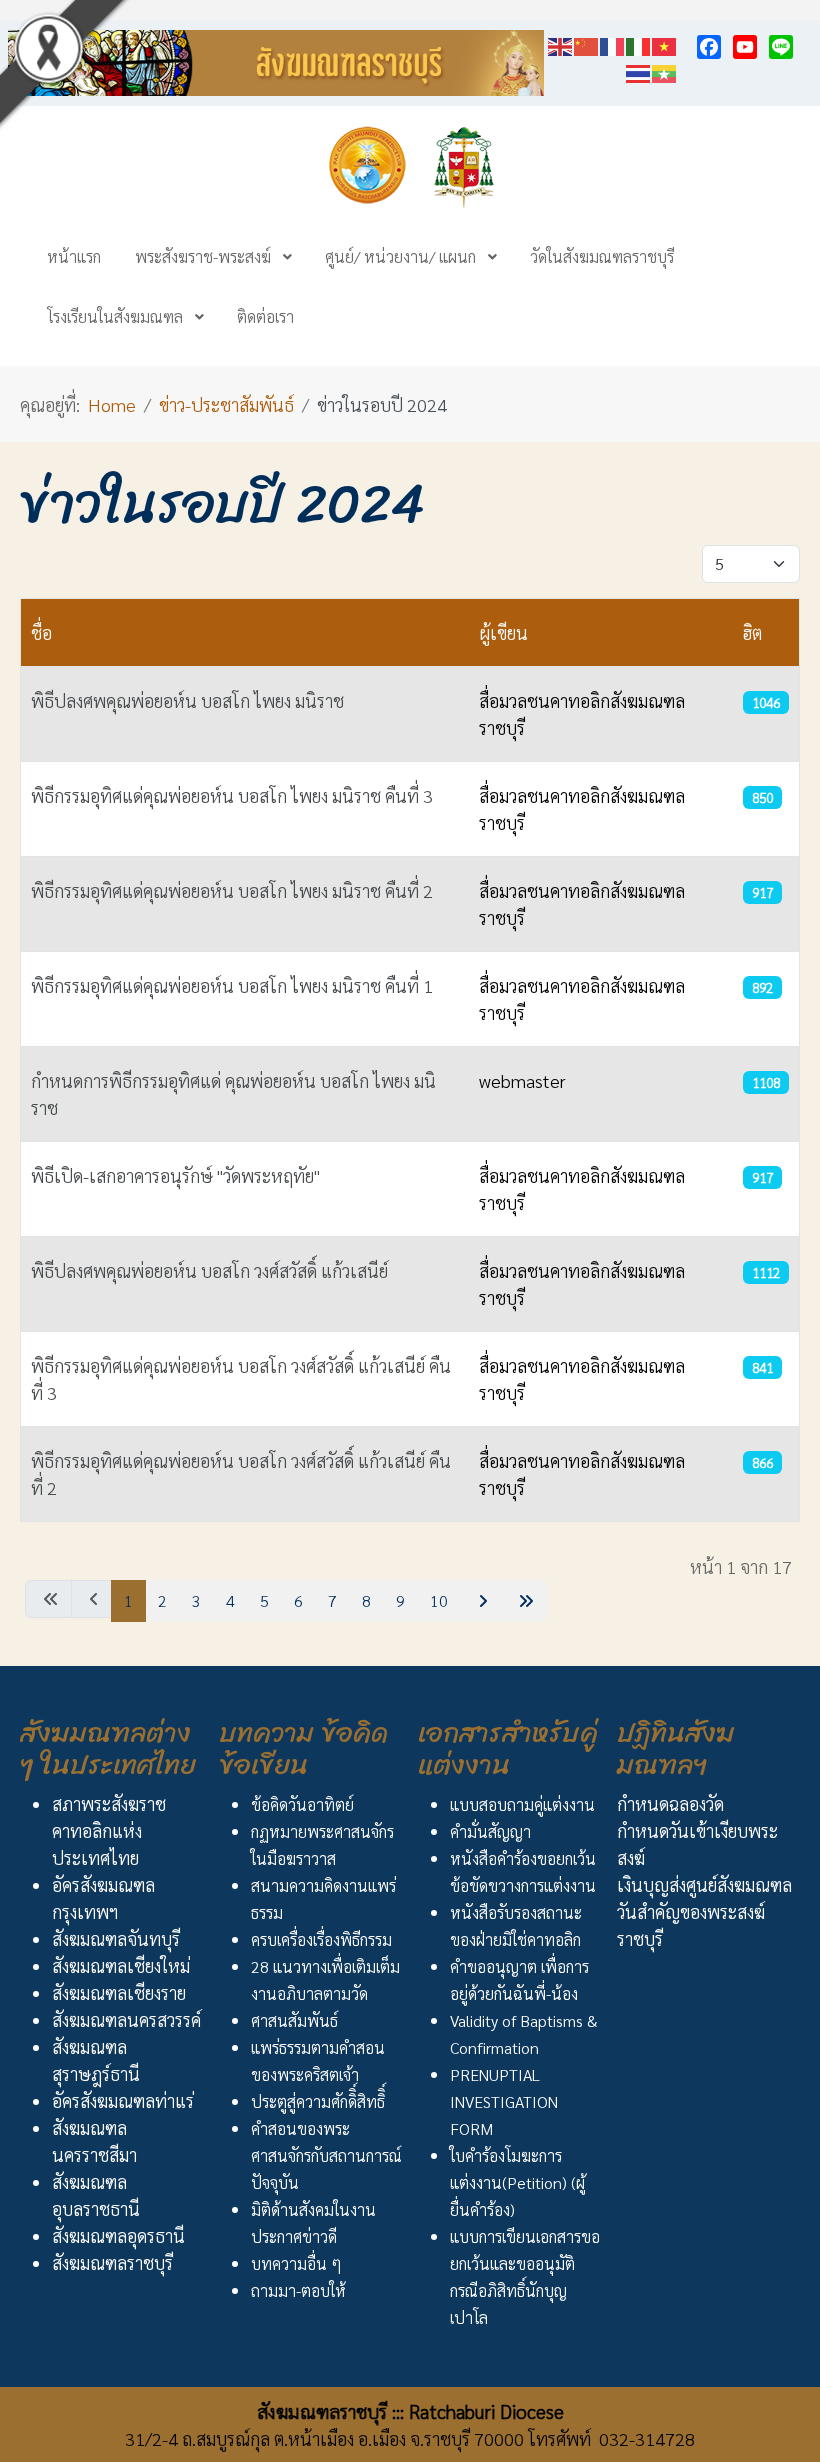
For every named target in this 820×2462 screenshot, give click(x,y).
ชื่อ (41, 632)
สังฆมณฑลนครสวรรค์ (126, 2019)
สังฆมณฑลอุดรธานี (118, 2235)
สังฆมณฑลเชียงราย (119, 1992)
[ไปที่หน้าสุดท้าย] (523, 1601)
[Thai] (639, 70)
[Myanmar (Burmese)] (665, 70)
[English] (561, 43)
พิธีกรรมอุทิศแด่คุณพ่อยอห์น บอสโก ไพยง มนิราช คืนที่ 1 (232, 985)
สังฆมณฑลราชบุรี (112, 2262)
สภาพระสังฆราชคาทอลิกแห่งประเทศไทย (109, 1830)
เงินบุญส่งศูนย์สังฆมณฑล (704, 1884)
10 (439, 1600)
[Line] (781, 47)
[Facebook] (709, 47)
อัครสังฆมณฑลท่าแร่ (123, 2100)
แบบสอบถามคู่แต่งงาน (522, 1804)
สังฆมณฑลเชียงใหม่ (121, 1965)
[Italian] (639, 43)
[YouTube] (745, 47)
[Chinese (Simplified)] (587, 43)
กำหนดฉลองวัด (670, 1803)
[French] (613, 43)
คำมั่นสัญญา (490, 1831)
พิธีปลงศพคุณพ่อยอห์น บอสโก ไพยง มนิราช (187, 700)
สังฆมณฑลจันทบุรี (116, 1938)
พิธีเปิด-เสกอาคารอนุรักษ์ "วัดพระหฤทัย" (175, 1175)
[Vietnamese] (665, 43)
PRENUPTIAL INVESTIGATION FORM (504, 2101)
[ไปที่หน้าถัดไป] (480, 1601)
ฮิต (752, 632)
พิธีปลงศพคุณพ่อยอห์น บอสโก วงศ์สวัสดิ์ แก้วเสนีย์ (209, 1270)
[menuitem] (74, 256)
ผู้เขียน (503, 632)
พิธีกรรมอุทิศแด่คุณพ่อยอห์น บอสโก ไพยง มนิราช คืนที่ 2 (232, 890)
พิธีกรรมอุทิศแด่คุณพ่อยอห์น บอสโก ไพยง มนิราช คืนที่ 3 (232, 795)
